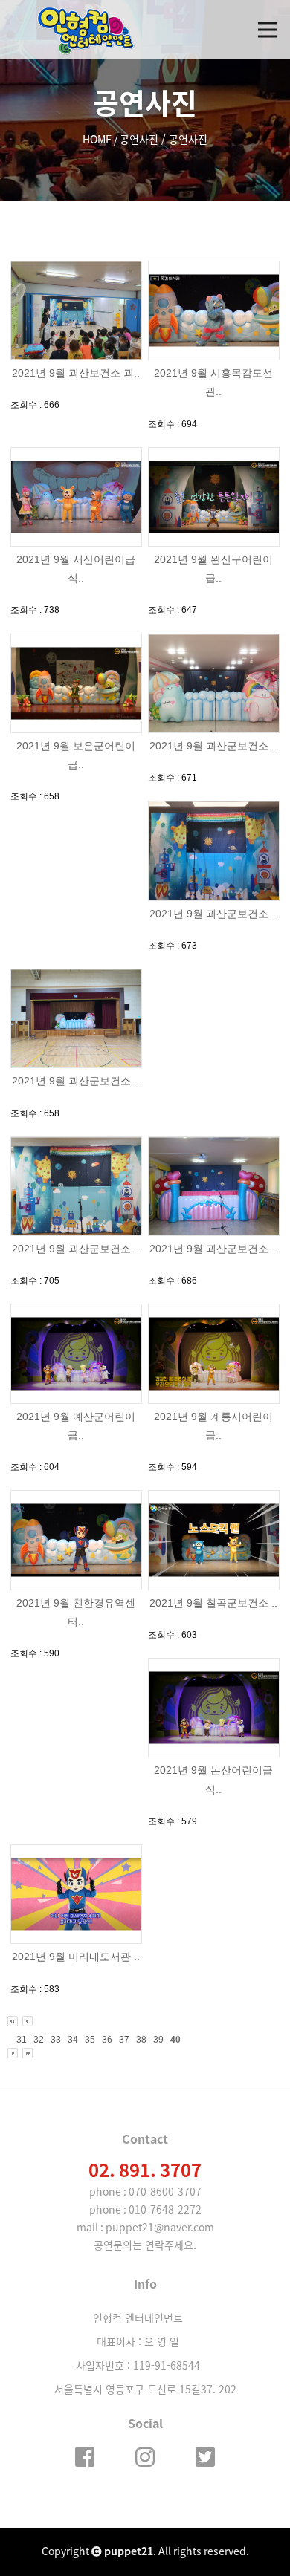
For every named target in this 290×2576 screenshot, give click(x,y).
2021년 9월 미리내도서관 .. (76, 1957)
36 (107, 2040)
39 (158, 2040)
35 (90, 2040)
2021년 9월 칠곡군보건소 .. (213, 1603)
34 (73, 2040)
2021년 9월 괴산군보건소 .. (213, 746)
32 (39, 2040)
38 (141, 2040)
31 (22, 2040)
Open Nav (268, 30)
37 (124, 2040)
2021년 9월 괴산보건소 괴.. (76, 373)
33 (56, 2040)
